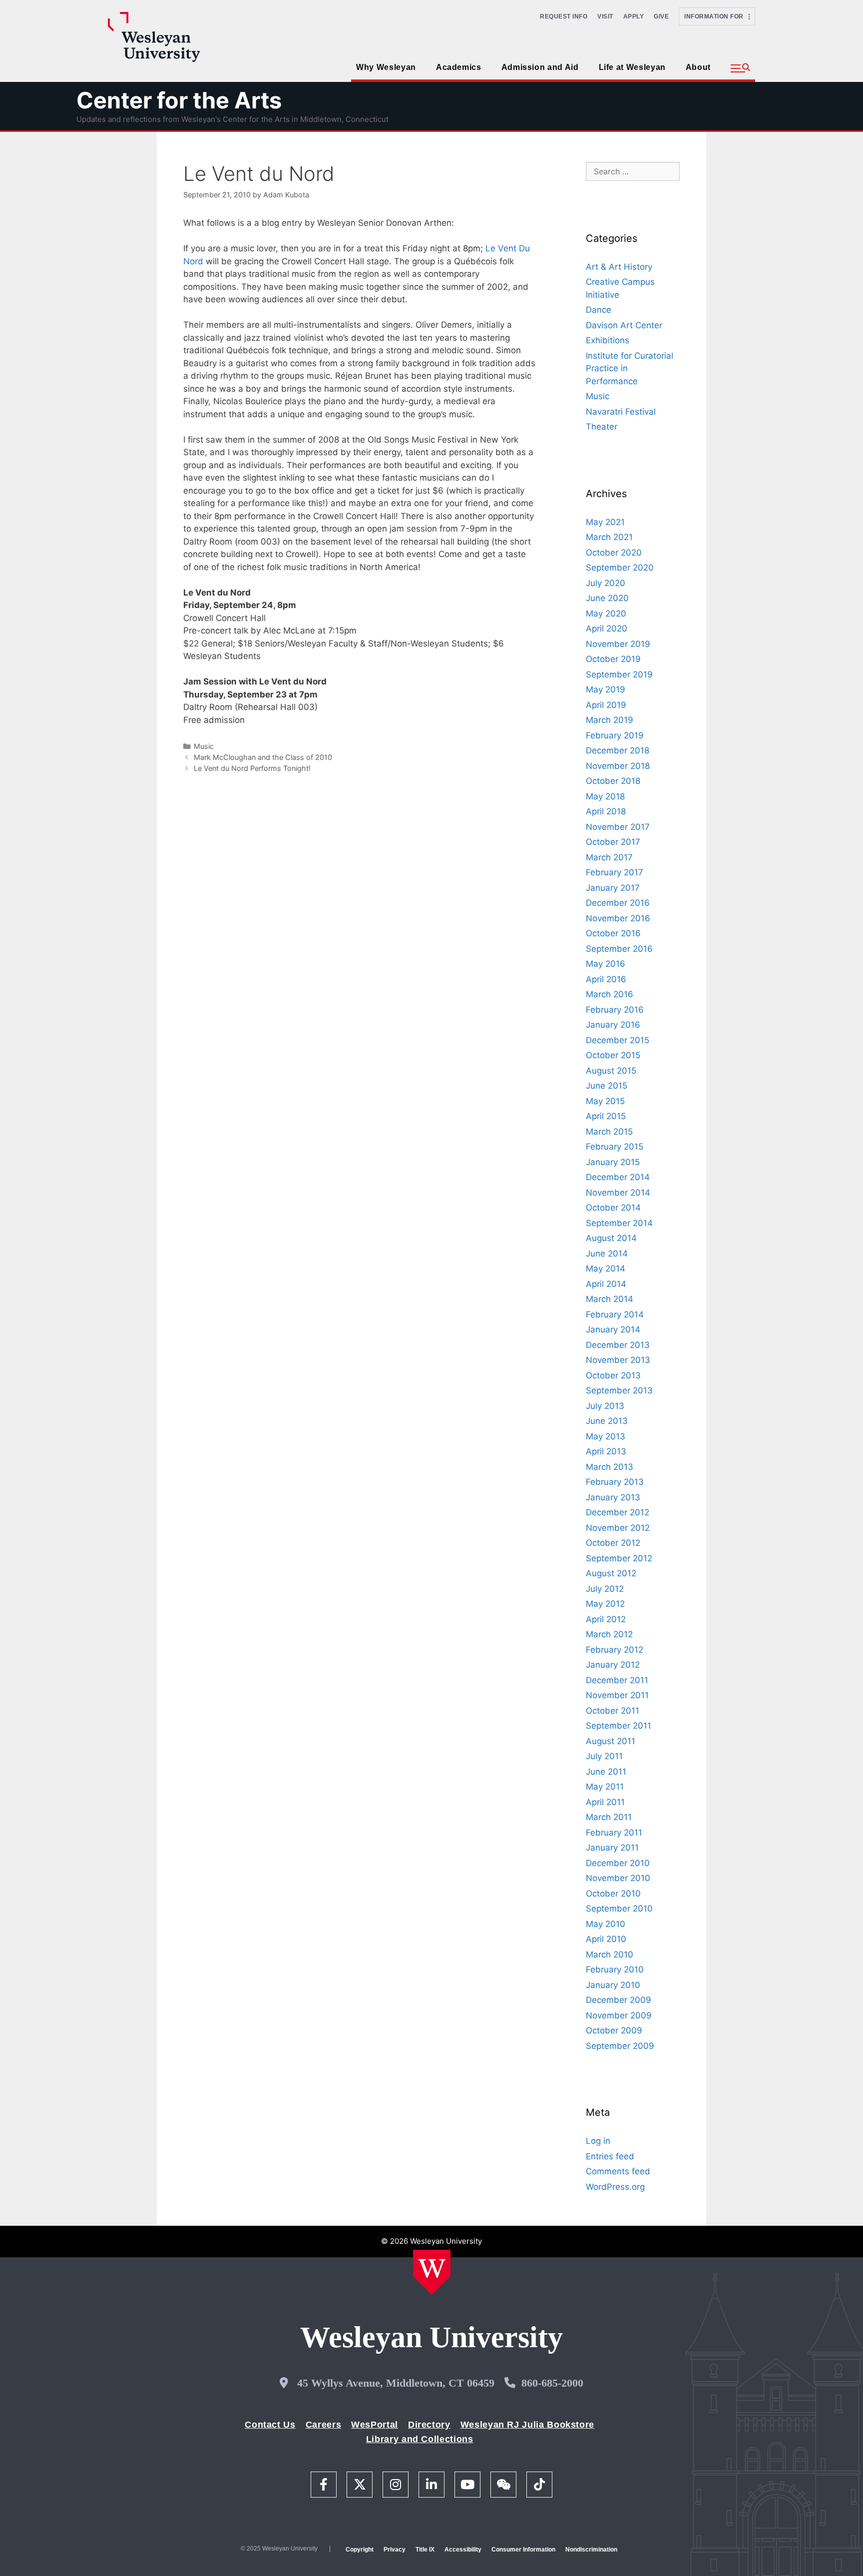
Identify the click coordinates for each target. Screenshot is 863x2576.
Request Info (564, 16)
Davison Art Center (624, 325)
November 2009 (619, 2015)
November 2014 (618, 1193)
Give (661, 16)
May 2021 (605, 522)
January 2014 (613, 1329)
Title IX (425, 2550)
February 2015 (615, 1147)
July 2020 (606, 583)
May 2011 (605, 1787)
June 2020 (607, 598)
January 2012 (613, 1665)
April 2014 (606, 1284)
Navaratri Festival (621, 412)
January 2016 (613, 1025)
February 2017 (615, 872)
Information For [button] (716, 16)
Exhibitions (608, 340)
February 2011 (614, 1833)
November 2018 (618, 766)
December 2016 (618, 903)
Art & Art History (619, 267)
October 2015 (613, 1055)
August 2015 (611, 1071)
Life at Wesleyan (632, 67)
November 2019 (618, 644)
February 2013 (615, 1482)
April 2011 (605, 1802)
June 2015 (607, 1086)
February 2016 (615, 1010)
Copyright (360, 2550)
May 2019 (606, 689)
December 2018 (618, 750)
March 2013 (610, 1467)
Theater (602, 427)
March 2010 (610, 1954)
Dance (599, 310)
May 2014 (606, 1269)
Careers (323, 2425)
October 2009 (614, 2030)
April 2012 (606, 1619)
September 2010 (619, 1909)
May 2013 (606, 1436)
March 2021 (609, 537)
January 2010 (613, 1985)
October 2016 (613, 933)
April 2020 (607, 629)
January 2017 (613, 888)
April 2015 (606, 1116)
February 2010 (615, 1969)
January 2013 (613, 1497)
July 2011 (604, 1756)
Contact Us (270, 2425)
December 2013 (618, 1345)
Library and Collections (420, 2439)
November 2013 (618, 1360)
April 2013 (606, 1451)
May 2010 (606, 1924)
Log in (598, 2141)
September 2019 (619, 674)
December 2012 (618, 1512)
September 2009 (620, 2046)
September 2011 (619, 1726)
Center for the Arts (179, 100)
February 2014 (615, 1314)
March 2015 (609, 1132)
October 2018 (613, 781)
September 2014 (619, 1223)
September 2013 (619, 1390)
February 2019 (615, 735)
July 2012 (605, 1589)
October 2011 (613, 1711)
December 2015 (618, 1040)
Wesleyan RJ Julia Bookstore (527, 2425)
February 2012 (615, 1650)
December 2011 (617, 1680)
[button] (740, 68)
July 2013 (605, 1406)
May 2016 (606, 964)
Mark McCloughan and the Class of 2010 (263, 757)
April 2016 (606, 979)
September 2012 (619, 1558)
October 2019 (613, 659)
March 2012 (609, 1634)
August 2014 (611, 1238)
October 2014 (613, 1208)
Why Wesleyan (386, 67)
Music (204, 746)
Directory (429, 2425)
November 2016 (618, 918)
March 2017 (609, 857)
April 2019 (606, 705)
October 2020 (614, 553)
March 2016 (610, 994)
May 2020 (606, 614)
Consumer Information (523, 2550)
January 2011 (612, 1848)
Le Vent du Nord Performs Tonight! (252, 768)
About (698, 67)
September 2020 (620, 568)
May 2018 (605, 796)
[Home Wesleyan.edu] (432, 2272)
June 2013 (607, 1421)
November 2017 (618, 827)
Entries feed (610, 2156)
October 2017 (613, 842)
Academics (459, 67)
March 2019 (610, 720)
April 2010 (606, 1939)
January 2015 (613, 1162)
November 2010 (618, 1878)
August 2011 (611, 1741)
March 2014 (610, 1299)
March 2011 (609, 1817)
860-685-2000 (552, 2383)
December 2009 (619, 2000)
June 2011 (606, 1772)
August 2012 (611, 1573)
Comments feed (618, 2171)
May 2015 (605, 1101)
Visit (605, 16)
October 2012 (613, 1543)
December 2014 (618, 1177)
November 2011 (617, 1695)
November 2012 (618, 1528)
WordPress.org (615, 2187)
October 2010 (613, 1894)
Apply (634, 16)
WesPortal (375, 2425)
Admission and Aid (540, 67)
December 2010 (618, 1863)
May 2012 (605, 1604)
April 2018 (606, 811)
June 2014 (607, 1254)
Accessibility (463, 2550)
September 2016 (619, 949)
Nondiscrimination (591, 2550)
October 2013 (613, 1375)
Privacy (395, 2550)
